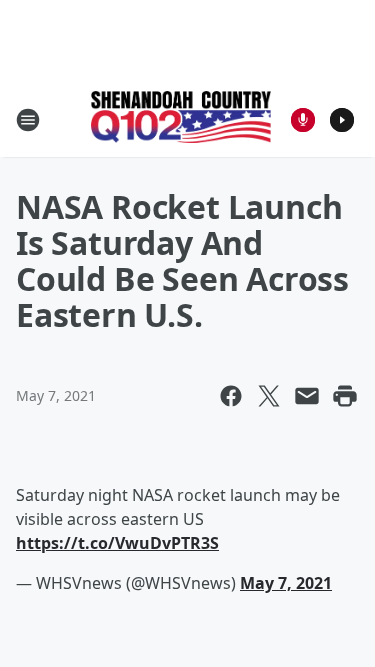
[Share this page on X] (269, 396)
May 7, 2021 (286, 583)
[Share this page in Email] (307, 396)
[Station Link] (181, 119)
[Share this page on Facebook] (231, 396)
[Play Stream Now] (342, 120)
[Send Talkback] (303, 120)
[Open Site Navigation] (28, 120)
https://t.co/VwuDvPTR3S (117, 543)
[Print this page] (345, 396)
